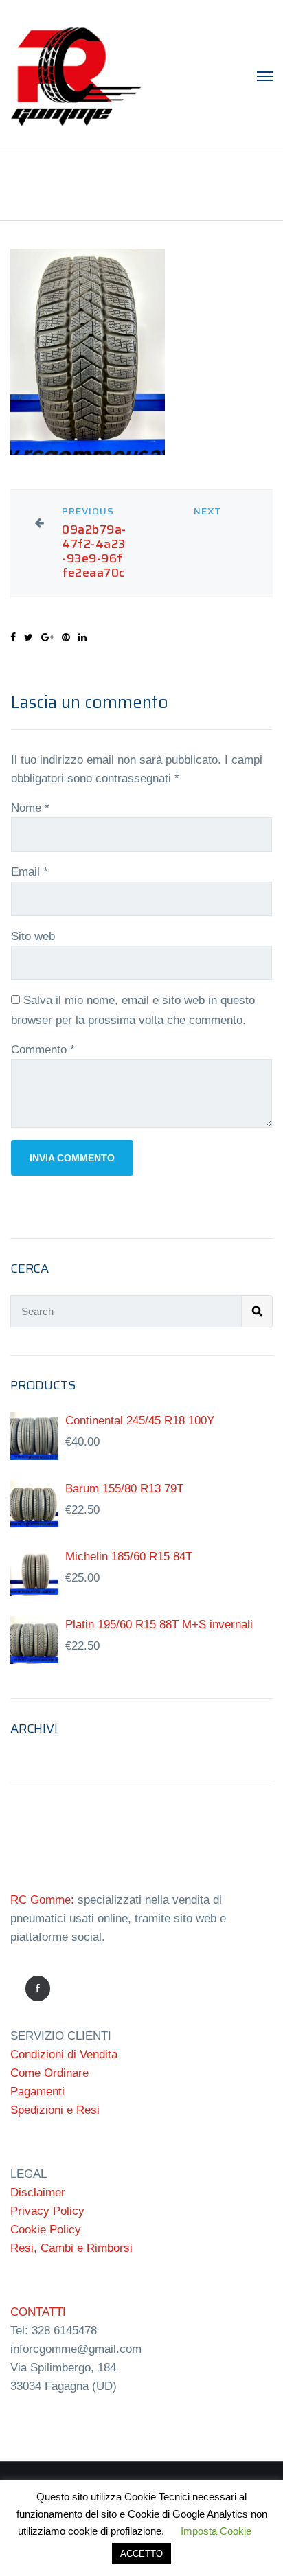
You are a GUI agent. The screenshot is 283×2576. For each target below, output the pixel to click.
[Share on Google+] (47, 637)
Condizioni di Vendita (64, 2054)
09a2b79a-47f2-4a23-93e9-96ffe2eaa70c (94, 551)
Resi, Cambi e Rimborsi (71, 2248)
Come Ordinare (49, 2073)
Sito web (33, 936)
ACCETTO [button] (141, 2554)
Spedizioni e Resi (55, 2110)
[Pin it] (66, 637)
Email (30, 872)
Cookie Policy (46, 2230)
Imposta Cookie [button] (216, 2531)
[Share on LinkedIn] (82, 637)
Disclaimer (38, 2192)
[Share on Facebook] (13, 637)
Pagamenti (37, 2091)
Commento (43, 1050)
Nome (30, 808)
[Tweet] (29, 637)
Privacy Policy (47, 2211)
